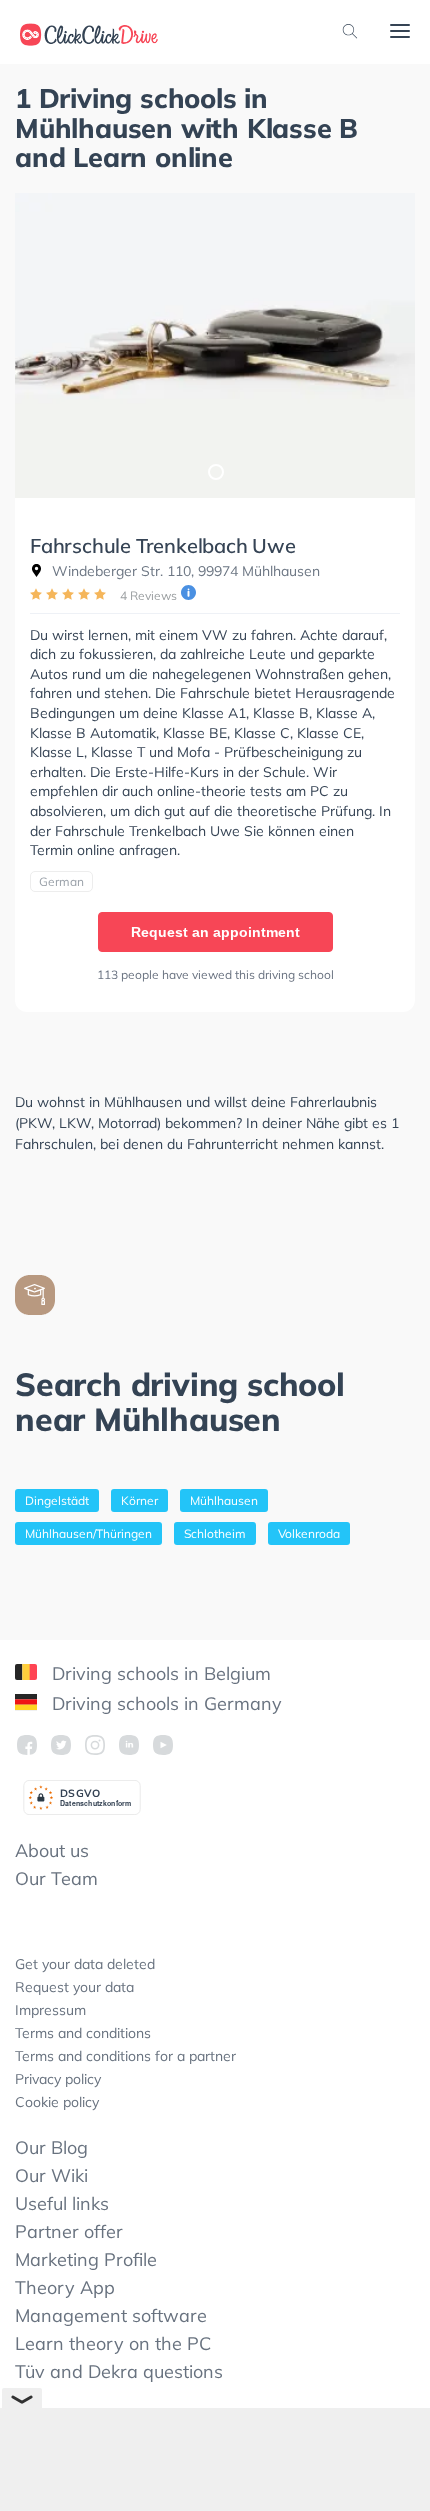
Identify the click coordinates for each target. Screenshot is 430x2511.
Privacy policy (58, 2079)
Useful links (62, 2203)
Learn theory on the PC (113, 2343)
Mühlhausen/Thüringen (88, 1533)
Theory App (65, 2287)
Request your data (74, 1987)
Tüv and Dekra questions (119, 2371)
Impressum (50, 2010)
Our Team (56, 1878)
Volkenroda (309, 1533)
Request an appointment (215, 932)
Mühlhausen (224, 1500)
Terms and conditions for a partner (125, 2056)
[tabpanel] (215, 345)
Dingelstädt (57, 1500)
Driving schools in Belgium (159, 1673)
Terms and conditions (83, 2033)
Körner (139, 1500)
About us (52, 1850)
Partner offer (69, 2231)
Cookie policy (57, 2102)
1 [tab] (215, 471)
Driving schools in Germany (164, 1703)
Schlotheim (215, 1533)
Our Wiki (51, 2175)
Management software (111, 2315)
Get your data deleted (85, 1964)
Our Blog (51, 2147)
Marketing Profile (86, 2259)
